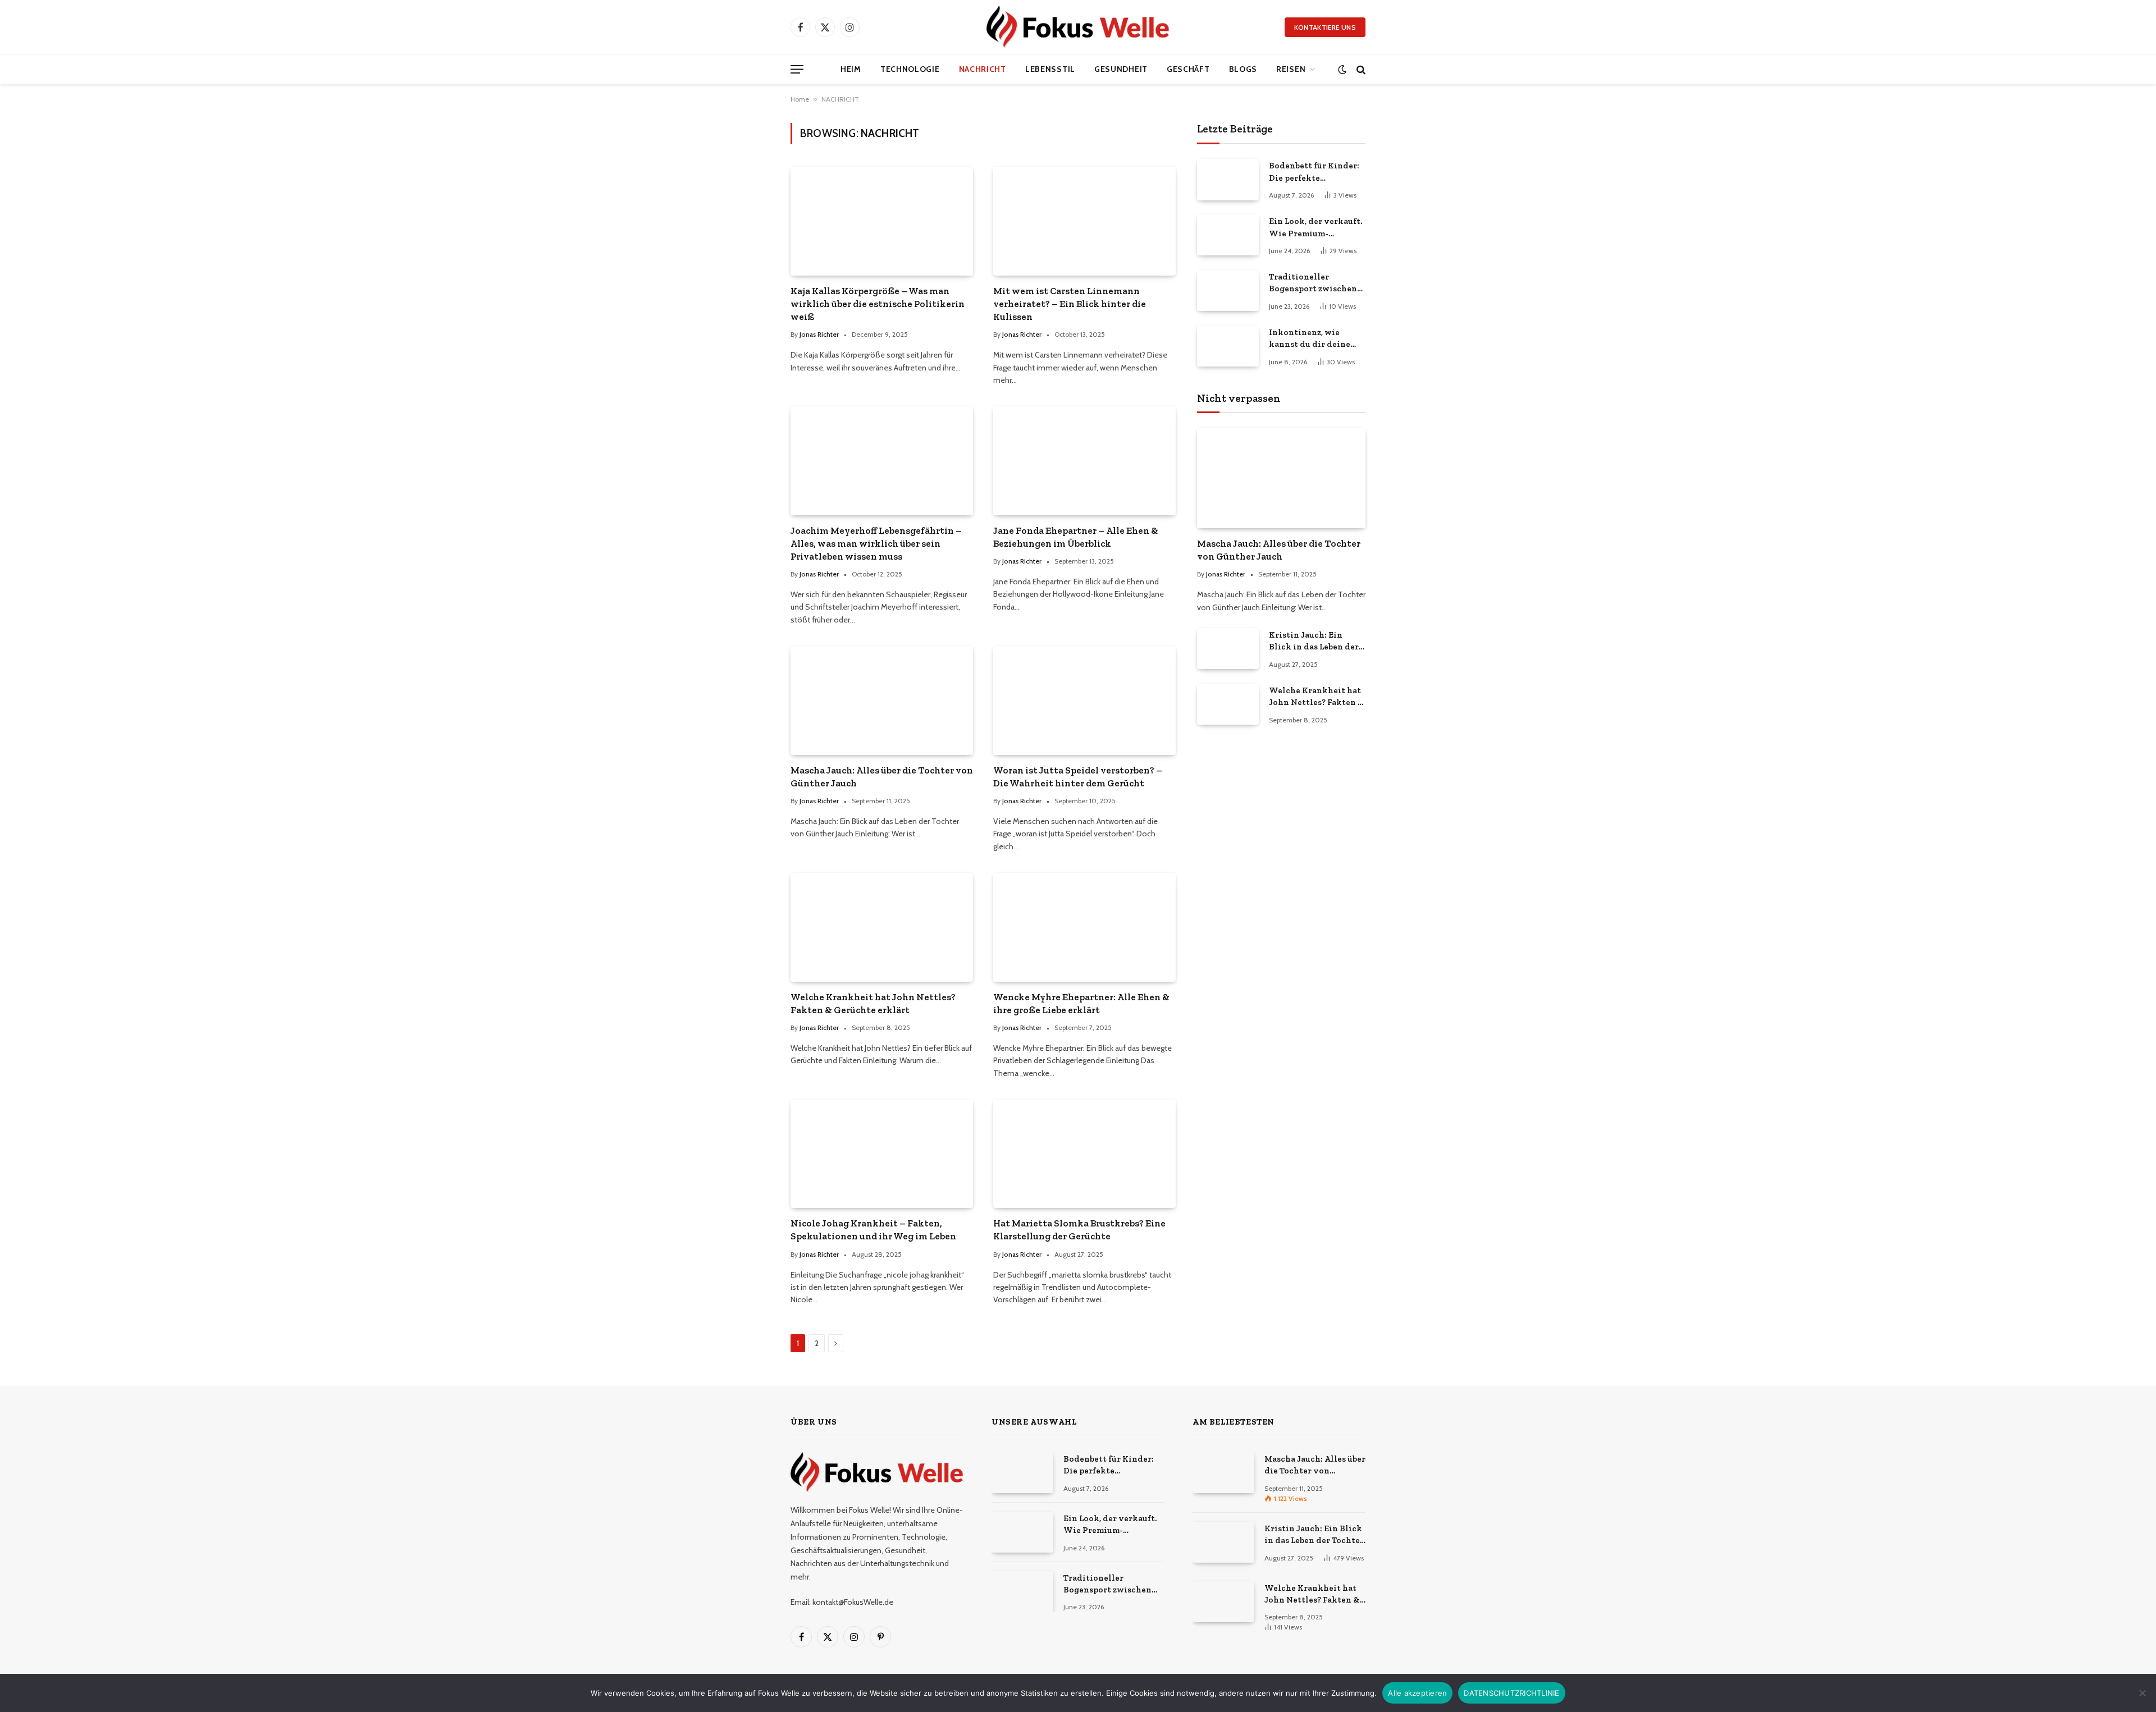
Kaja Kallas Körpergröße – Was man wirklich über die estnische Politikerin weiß (878, 304)
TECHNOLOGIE (910, 69)
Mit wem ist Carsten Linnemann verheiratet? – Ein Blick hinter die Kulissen (1070, 304)
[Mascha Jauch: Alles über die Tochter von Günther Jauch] (882, 700)
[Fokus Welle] (1078, 27)
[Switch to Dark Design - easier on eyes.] (1342, 69)
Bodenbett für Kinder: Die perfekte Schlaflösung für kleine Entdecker (1317, 172)
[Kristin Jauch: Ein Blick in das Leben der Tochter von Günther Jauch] (1228, 649)
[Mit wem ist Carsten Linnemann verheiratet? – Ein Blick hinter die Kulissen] (1084, 221)
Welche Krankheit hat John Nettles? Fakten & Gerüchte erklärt (873, 1003)
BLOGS (1243, 69)
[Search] (1360, 69)
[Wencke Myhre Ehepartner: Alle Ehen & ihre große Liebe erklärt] (1084, 927)
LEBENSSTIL (1050, 69)
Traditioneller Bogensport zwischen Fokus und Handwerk (1313, 283)
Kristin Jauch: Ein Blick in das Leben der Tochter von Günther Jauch (1314, 642)
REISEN (1291, 69)
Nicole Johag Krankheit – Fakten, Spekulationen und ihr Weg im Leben (873, 1230)
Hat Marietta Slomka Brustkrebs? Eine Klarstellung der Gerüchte (1079, 1230)
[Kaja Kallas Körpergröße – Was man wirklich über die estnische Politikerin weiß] (882, 221)
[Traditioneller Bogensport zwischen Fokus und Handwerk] (1228, 290)
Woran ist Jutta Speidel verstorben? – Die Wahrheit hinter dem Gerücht (1078, 777)
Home (800, 99)
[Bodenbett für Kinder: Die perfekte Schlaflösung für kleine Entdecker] (1228, 179)
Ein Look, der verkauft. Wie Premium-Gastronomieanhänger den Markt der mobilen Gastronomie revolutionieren (1316, 228)
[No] (2142, 1693)
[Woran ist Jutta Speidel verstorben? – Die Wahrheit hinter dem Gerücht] (1084, 700)
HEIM (851, 69)
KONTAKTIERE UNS (1325, 27)
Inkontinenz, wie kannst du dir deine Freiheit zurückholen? (1315, 339)
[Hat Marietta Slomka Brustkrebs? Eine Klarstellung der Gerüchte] (1084, 1154)
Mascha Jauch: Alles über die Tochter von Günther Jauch (882, 777)
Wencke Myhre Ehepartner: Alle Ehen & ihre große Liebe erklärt (1081, 1003)
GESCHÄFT (1188, 69)
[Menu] (797, 69)
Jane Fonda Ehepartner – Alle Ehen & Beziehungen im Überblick (1076, 537)
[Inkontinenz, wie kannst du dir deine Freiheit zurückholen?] (1228, 346)
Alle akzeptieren (1417, 1693)
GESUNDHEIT (1121, 69)
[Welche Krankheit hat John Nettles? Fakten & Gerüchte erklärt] (882, 927)
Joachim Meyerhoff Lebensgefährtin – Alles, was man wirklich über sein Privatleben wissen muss (876, 543)
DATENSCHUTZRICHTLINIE (1511, 1693)
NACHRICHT (983, 69)
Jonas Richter (819, 334)
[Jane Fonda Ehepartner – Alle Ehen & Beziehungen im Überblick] (1084, 461)
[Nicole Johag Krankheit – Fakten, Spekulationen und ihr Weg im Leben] (882, 1154)
